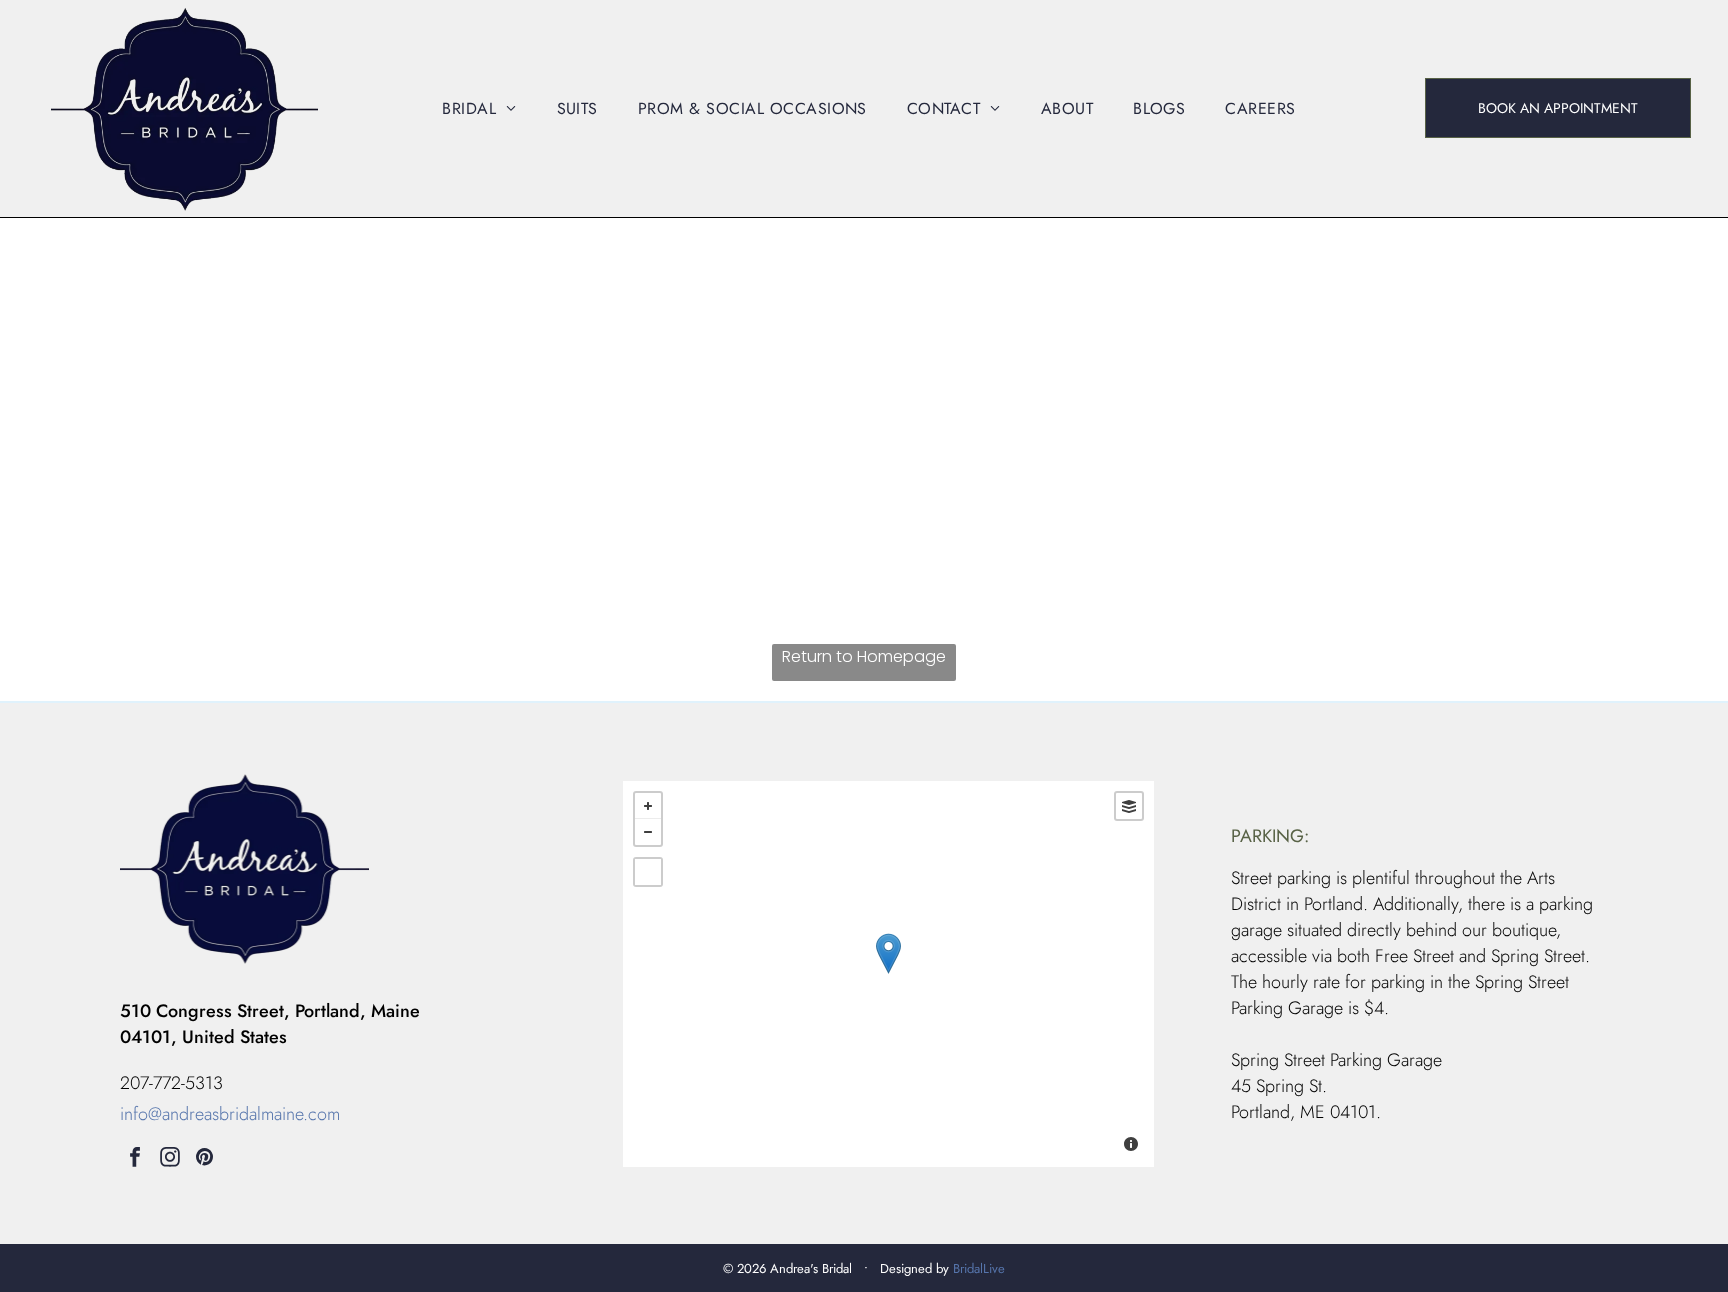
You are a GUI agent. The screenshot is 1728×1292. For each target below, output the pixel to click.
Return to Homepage (864, 656)
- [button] (648, 832)
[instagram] (170, 1159)
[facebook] (135, 1159)
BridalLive (979, 1268)
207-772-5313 (171, 1083)
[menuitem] (479, 108)
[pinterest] (205, 1159)
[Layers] (1129, 806)
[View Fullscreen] (648, 872)
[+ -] (888, 974)
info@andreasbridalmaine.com (230, 1114)
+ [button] (648, 806)
